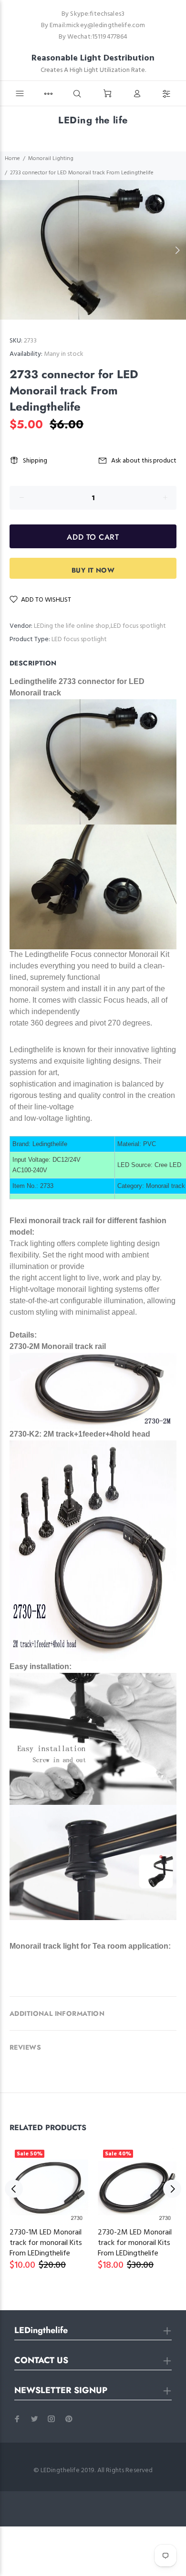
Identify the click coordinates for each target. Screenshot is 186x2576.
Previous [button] (9, 250)
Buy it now (93, 570)
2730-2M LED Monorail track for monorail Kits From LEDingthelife (135, 2243)
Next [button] (177, 250)
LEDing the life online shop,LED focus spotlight (100, 626)
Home (12, 159)
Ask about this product (144, 461)
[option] (93, 250)
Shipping (35, 461)
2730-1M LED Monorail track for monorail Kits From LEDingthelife (46, 2243)
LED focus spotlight (79, 639)
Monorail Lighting (51, 159)
